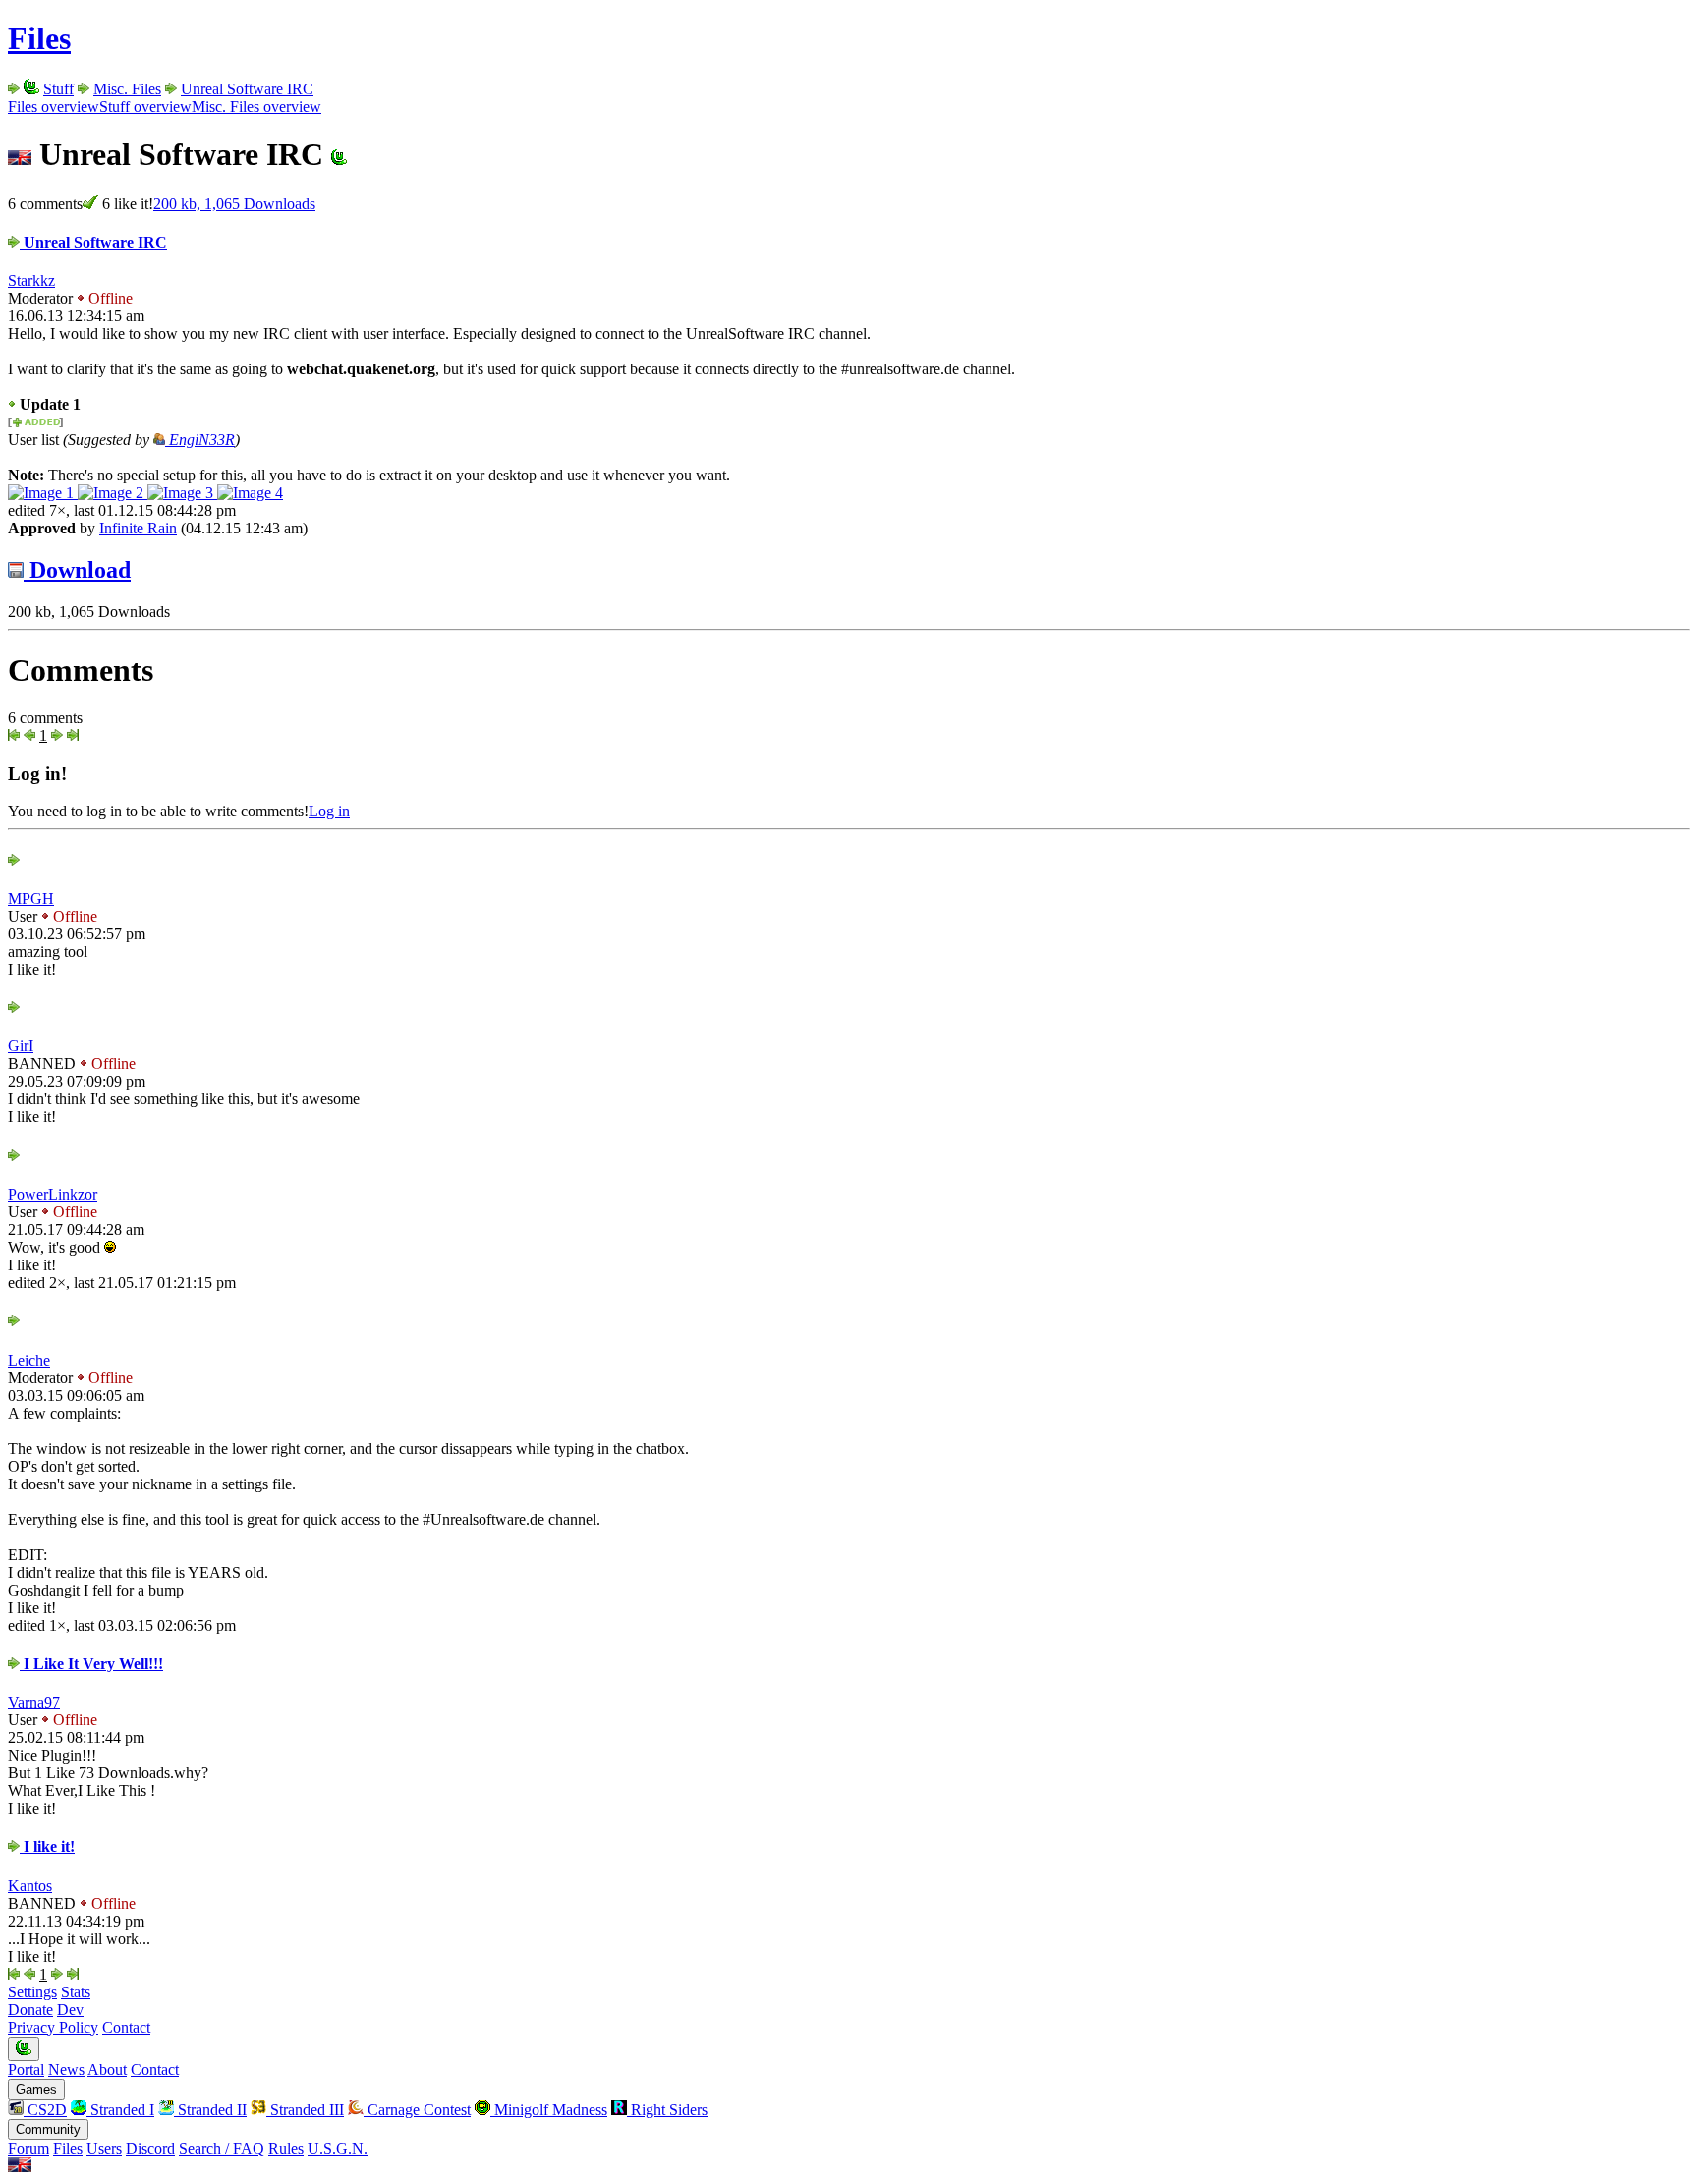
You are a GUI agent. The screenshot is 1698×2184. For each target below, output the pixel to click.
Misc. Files (127, 89)
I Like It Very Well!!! (91, 1664)
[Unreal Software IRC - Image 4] (250, 493)
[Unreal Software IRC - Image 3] (182, 493)
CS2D (45, 2110)
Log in (329, 811)
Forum (28, 2148)
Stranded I (120, 2110)
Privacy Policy (53, 2027)
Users (104, 2148)
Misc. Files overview (256, 107)
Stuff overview (145, 107)
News (66, 2070)
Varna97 (34, 1702)
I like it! (47, 1847)
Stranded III (305, 2110)
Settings (32, 1992)
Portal (26, 2070)
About (107, 2070)
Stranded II (210, 2110)
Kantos (30, 1886)
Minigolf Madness (549, 2110)
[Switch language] (20, 2167)
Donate (30, 2010)
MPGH (31, 898)
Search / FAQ (222, 2148)
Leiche (29, 1360)
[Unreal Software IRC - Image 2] (113, 493)
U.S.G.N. (338, 2148)
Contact (126, 2027)
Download (77, 570)
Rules (286, 2148)
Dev (70, 2010)
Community (48, 2129)
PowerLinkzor (53, 1194)
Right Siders (667, 2110)
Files (39, 38)
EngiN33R (200, 440)
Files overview (54, 107)
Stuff (58, 89)
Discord (150, 2148)
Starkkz (31, 280)
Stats (76, 1992)
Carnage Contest (417, 2110)
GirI (21, 1046)
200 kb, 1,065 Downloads (234, 204)
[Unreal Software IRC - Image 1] (43, 493)
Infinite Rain (138, 528)
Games (36, 2089)
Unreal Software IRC (247, 89)
